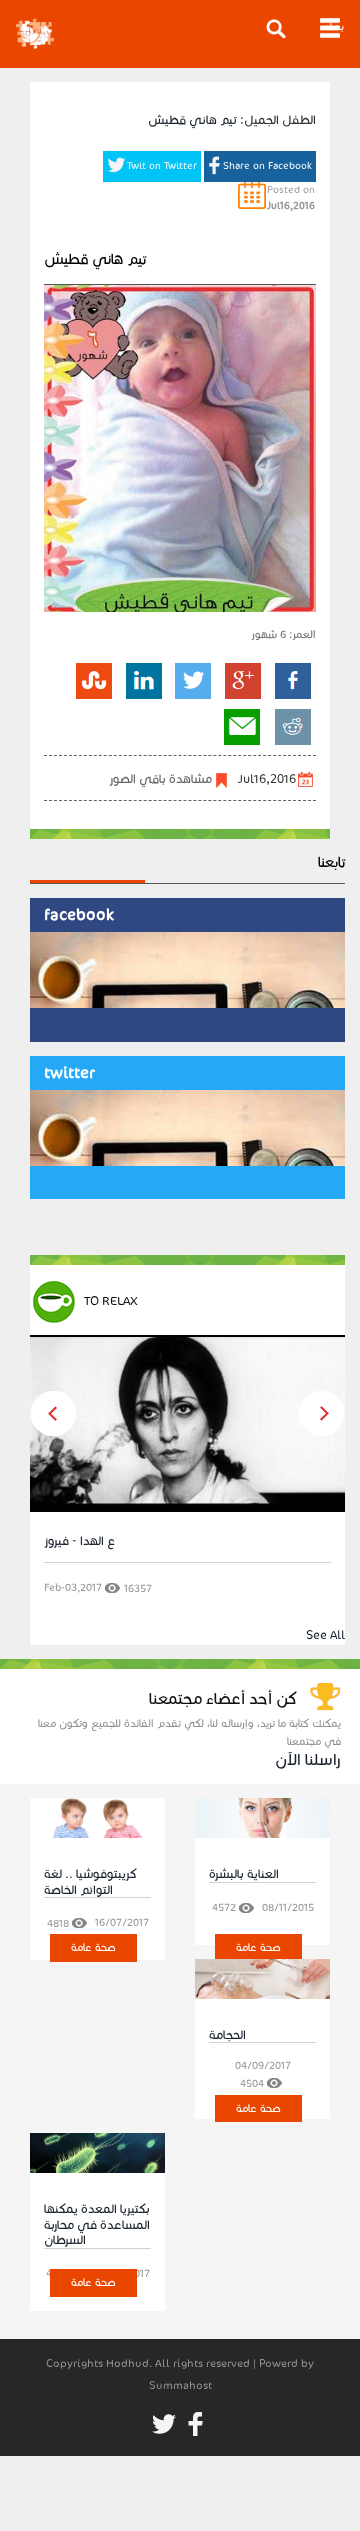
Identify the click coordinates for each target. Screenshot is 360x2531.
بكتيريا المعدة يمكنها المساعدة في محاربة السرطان (97, 2224)
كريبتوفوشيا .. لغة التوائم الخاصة (90, 1881)
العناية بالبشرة (244, 1873)
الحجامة (227, 2034)
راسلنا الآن (308, 1759)
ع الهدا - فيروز (79, 1540)
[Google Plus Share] (243, 680)
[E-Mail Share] (242, 726)
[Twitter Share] (193, 680)
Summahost (180, 2385)
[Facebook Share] (291, 680)
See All (325, 1634)
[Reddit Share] (292, 726)
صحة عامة (93, 1947)
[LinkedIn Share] (143, 680)
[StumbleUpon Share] (94, 680)
